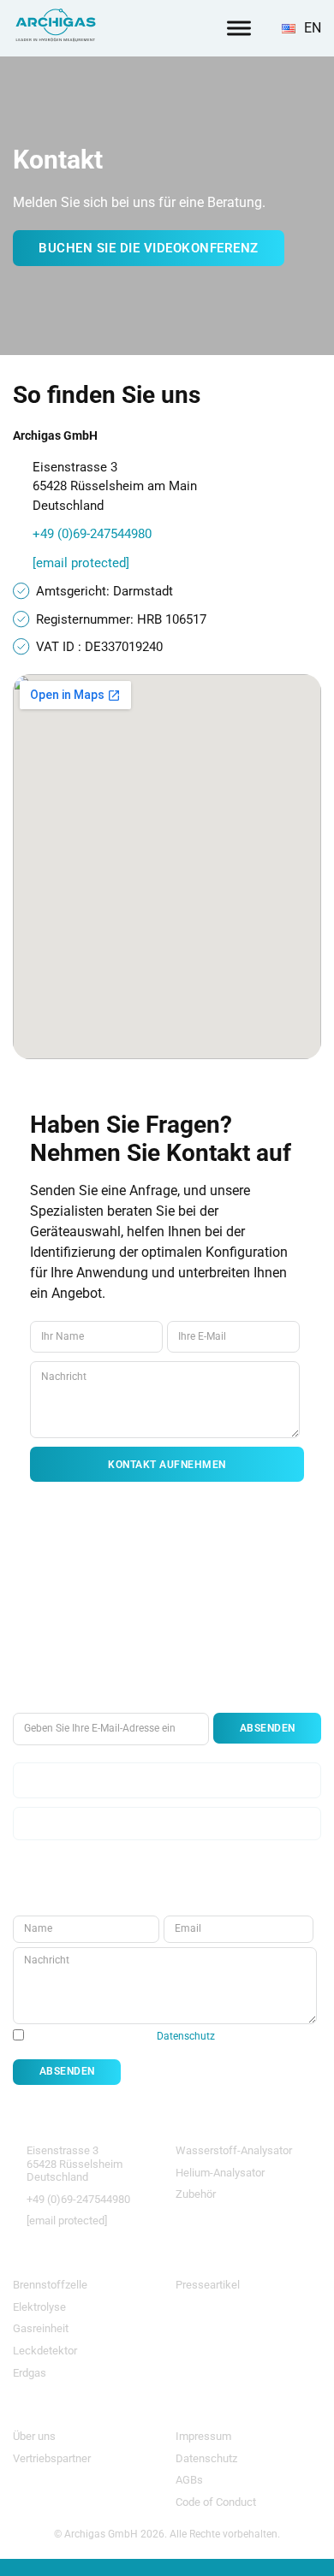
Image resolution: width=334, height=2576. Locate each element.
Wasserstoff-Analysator (234, 2150)
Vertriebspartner (52, 2458)
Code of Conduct (216, 2502)
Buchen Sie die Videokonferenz (149, 248)
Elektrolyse (39, 2307)
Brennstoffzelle (50, 2285)
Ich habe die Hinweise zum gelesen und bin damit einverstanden (161, 2042)
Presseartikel (208, 2285)
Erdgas (30, 2373)
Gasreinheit (41, 2328)
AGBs (189, 2480)
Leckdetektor (45, 2351)
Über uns (34, 2436)
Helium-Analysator (220, 2173)
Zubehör (196, 2194)
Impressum (203, 2436)
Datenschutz (186, 2036)
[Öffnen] (239, 29)
